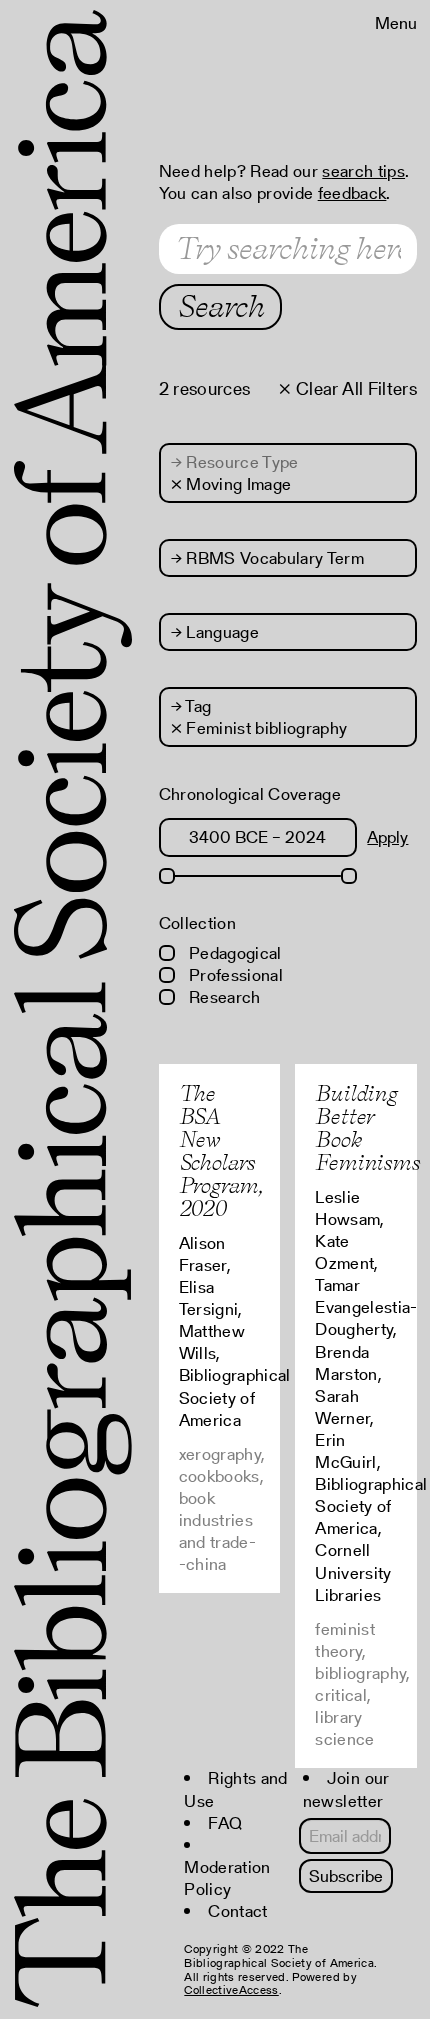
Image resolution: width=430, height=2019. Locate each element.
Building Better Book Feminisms (367, 1127)
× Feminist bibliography (259, 728)
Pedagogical (233, 953)
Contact (237, 1911)
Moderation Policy (227, 1878)
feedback (352, 193)
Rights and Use (235, 1789)
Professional (234, 975)
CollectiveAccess (231, 1989)
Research (223, 997)
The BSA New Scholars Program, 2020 (221, 1150)
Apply (387, 837)
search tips (363, 171)
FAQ (225, 1823)
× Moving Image (231, 484)
